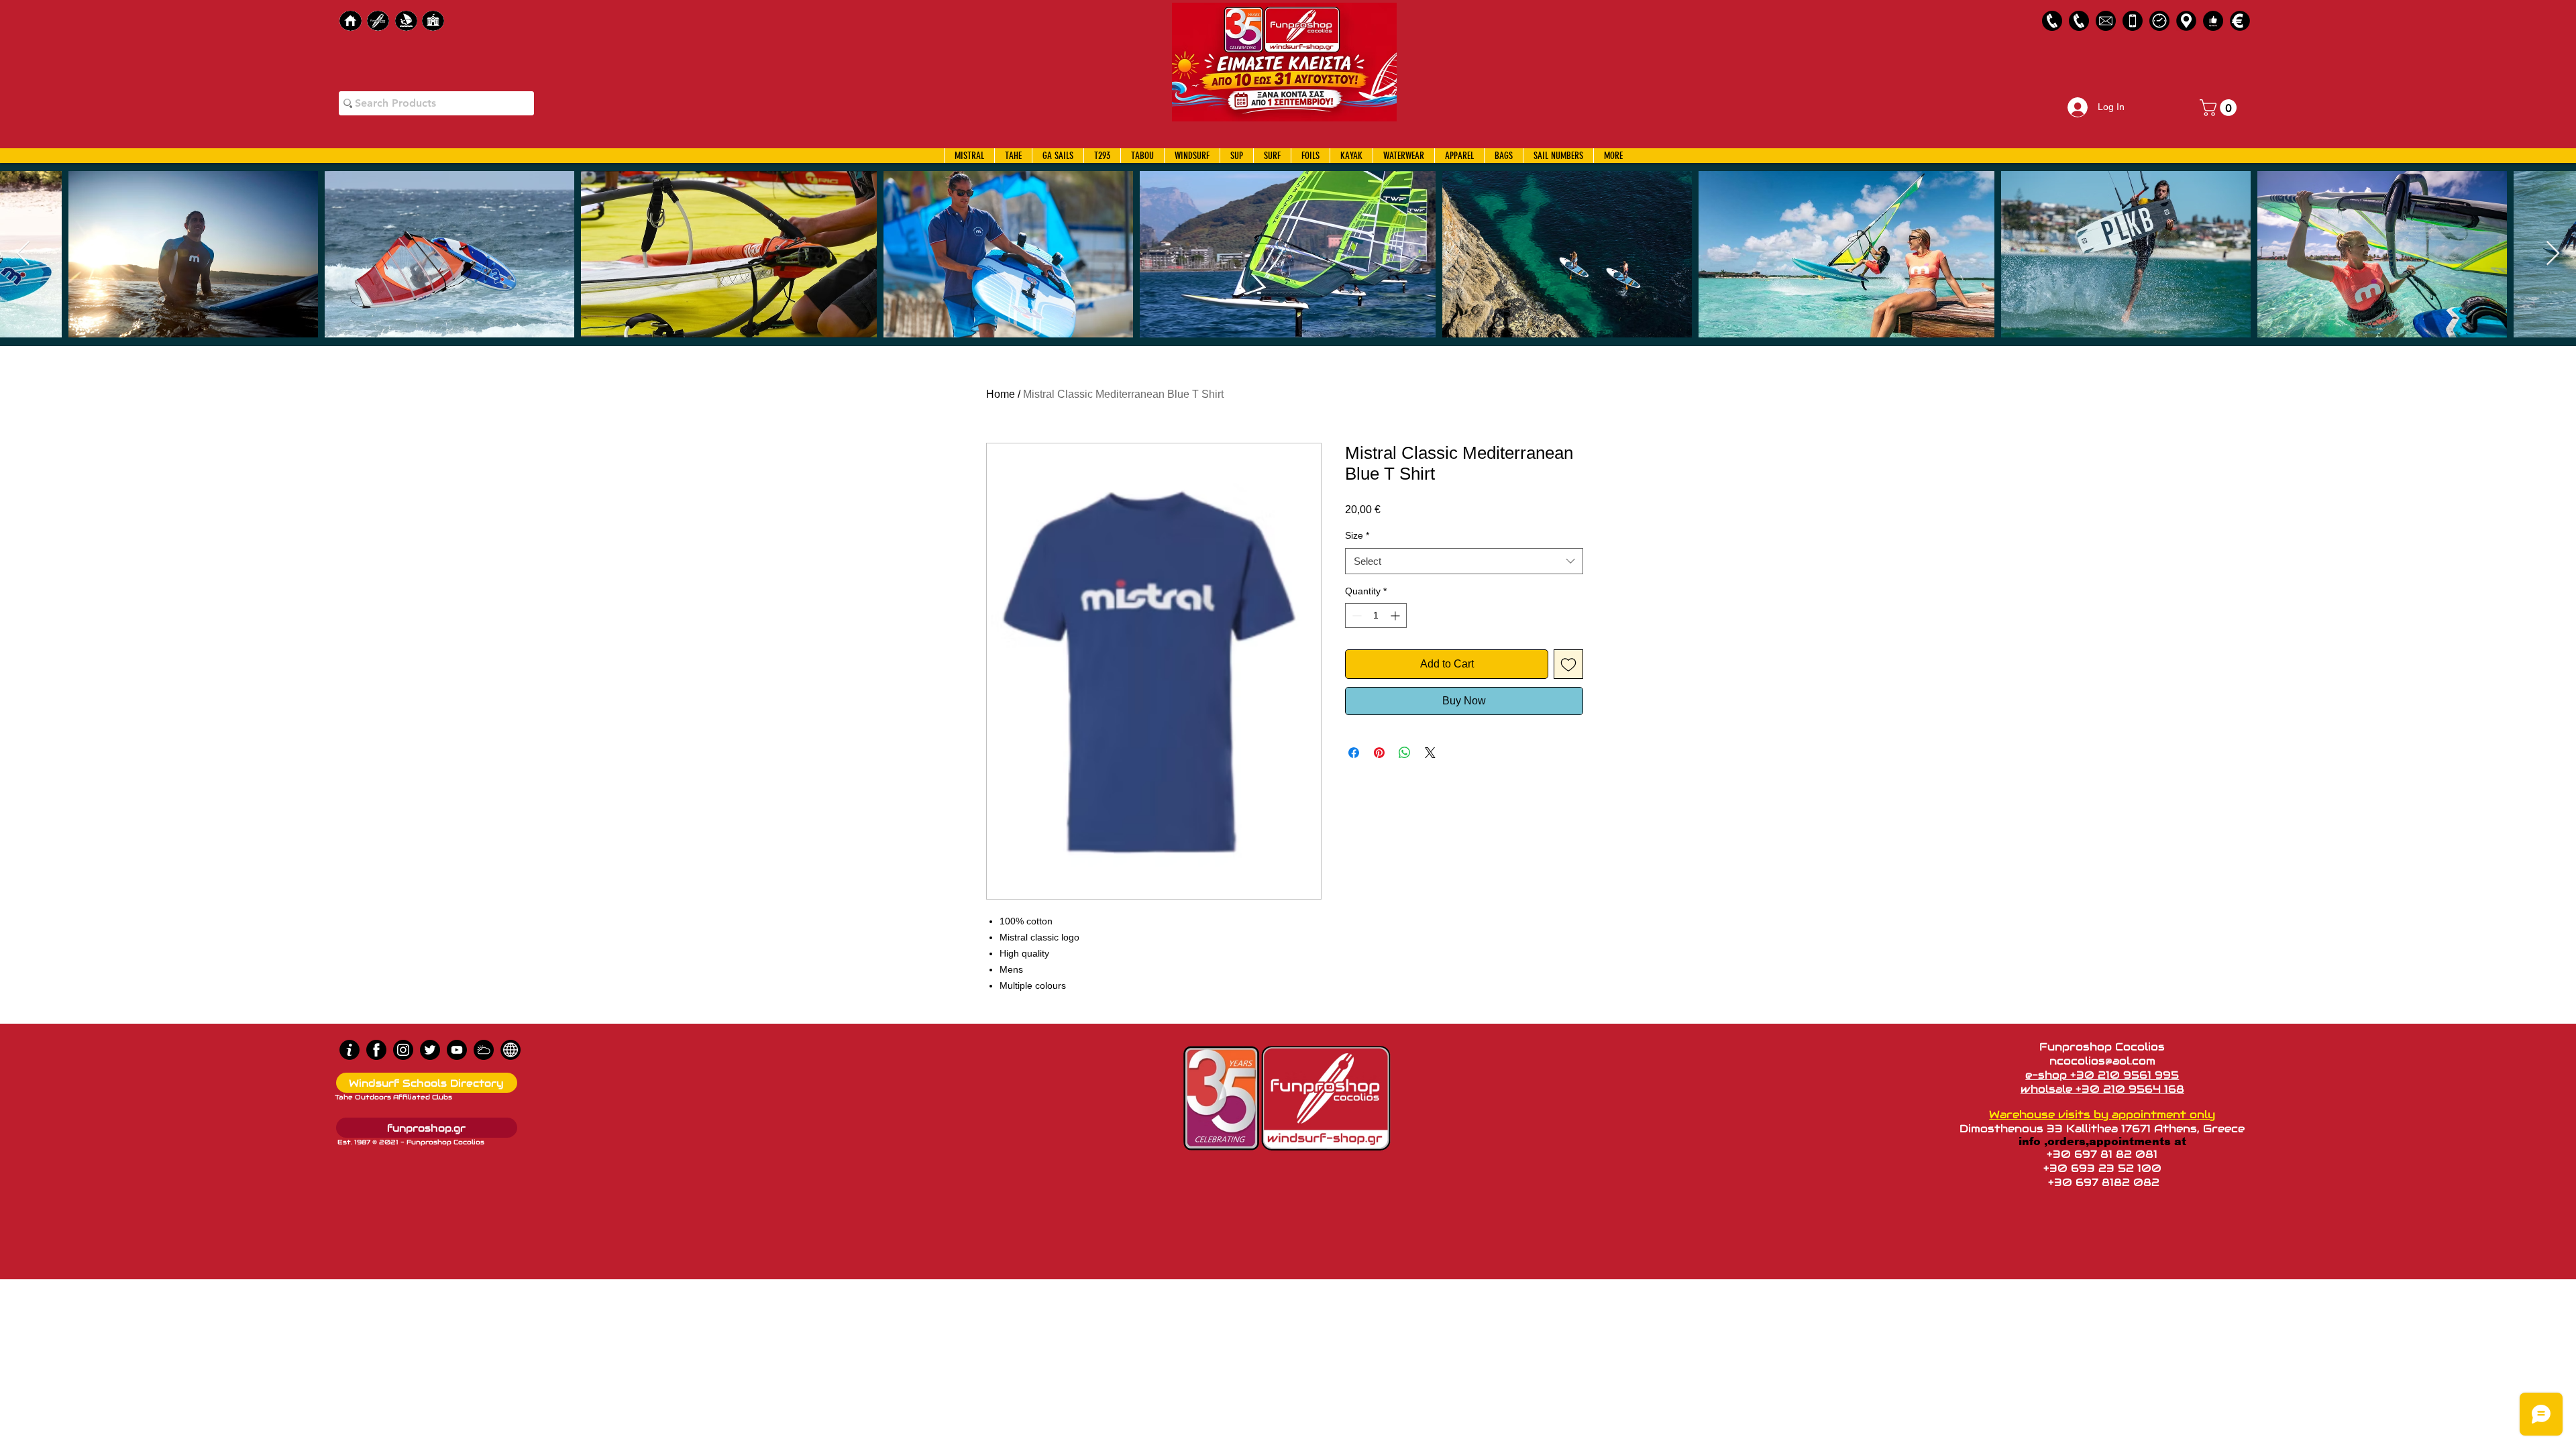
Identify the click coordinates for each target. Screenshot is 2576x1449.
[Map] (2186, 21)
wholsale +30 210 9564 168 (2102, 1089)
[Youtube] (457, 1050)
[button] (2220, 108)
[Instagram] (403, 1050)
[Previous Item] (23, 254)
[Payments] (2240, 21)
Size (1357, 535)
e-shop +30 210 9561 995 (2102, 1075)
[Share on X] (1430, 753)
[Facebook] (376, 1050)
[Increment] (1396, 615)
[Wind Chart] (484, 1050)
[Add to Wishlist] (1568, 664)
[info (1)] (350, 1050)
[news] (511, 1050)
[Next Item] (2553, 254)
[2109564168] (2079, 21)
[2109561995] (2052, 21)
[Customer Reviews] (2213, 21)
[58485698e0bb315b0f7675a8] (2106, 21)
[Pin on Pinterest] (1379, 753)
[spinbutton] (1376, 615)
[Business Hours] (2159, 21)
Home (1001, 394)
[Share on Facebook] (1354, 753)
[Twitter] (430, 1050)
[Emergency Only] (2133, 21)
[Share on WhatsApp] (1405, 753)
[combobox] (1464, 561)
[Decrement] (1355, 615)
